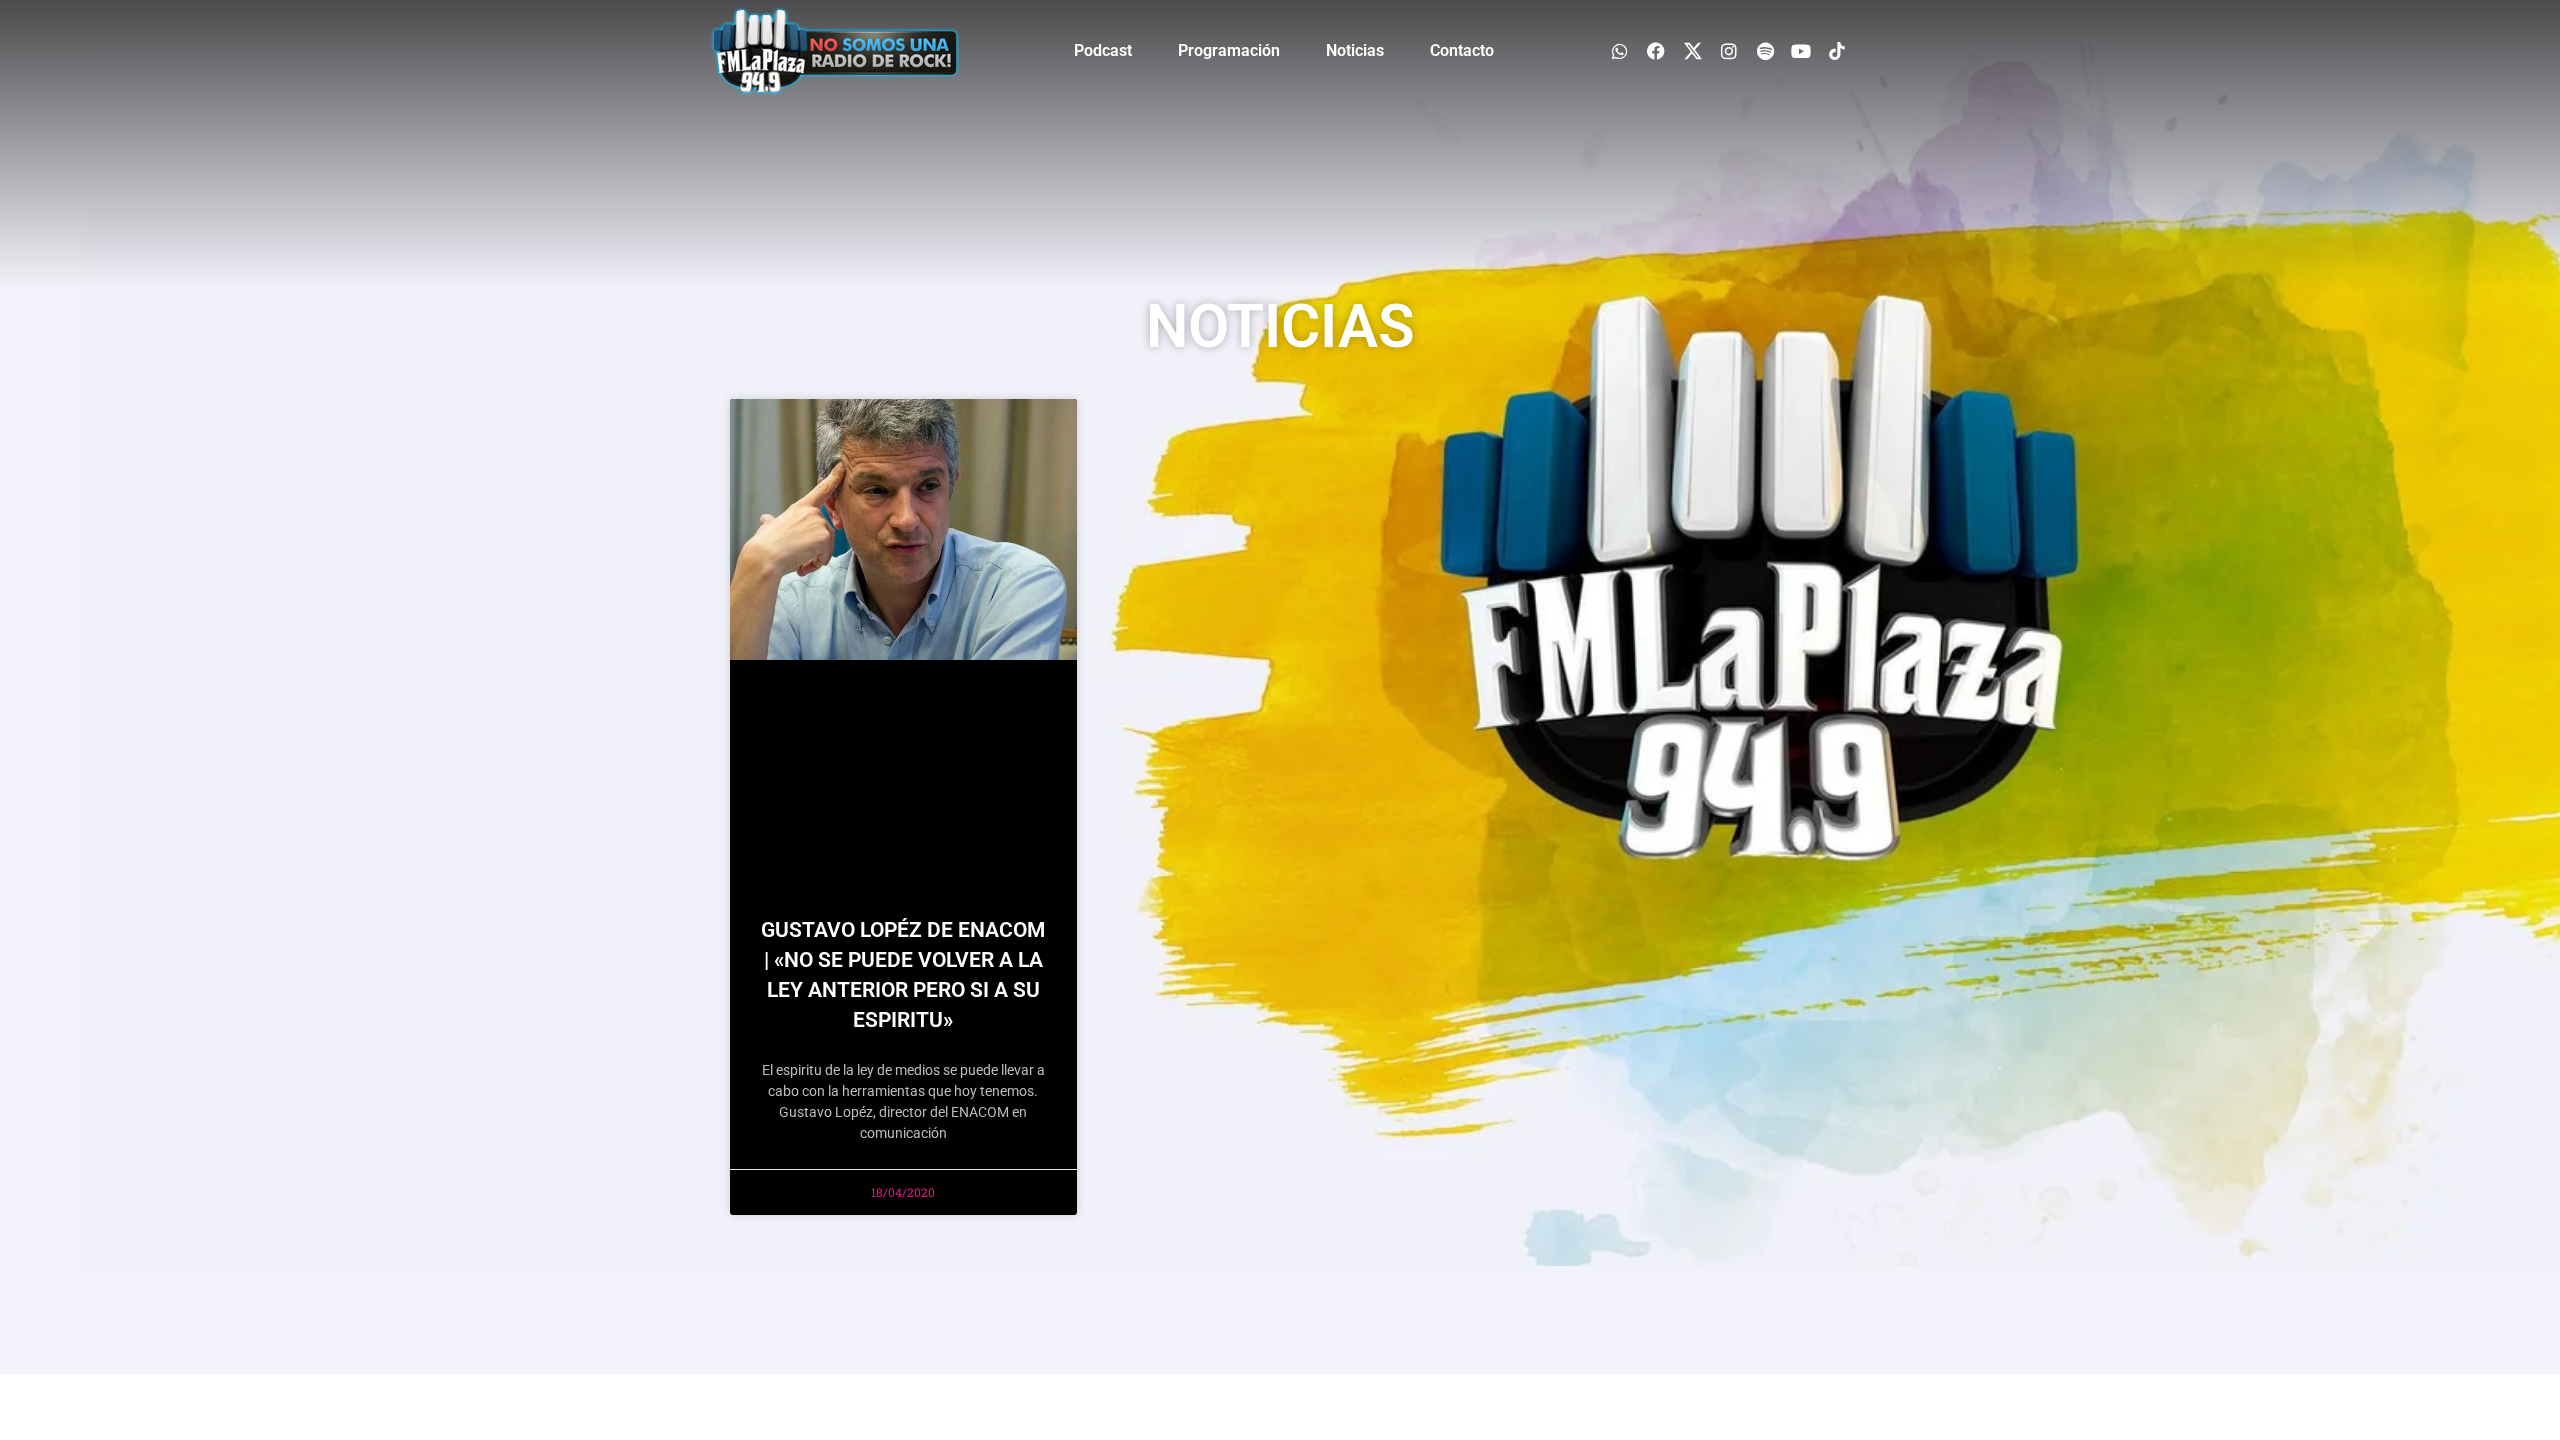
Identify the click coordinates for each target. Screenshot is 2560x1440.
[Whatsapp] (1620, 50)
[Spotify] (1764, 50)
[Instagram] (1728, 50)
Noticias (1355, 50)
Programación (1229, 50)
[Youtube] (1801, 50)
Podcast (1103, 50)
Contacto (1462, 50)
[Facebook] (1656, 50)
